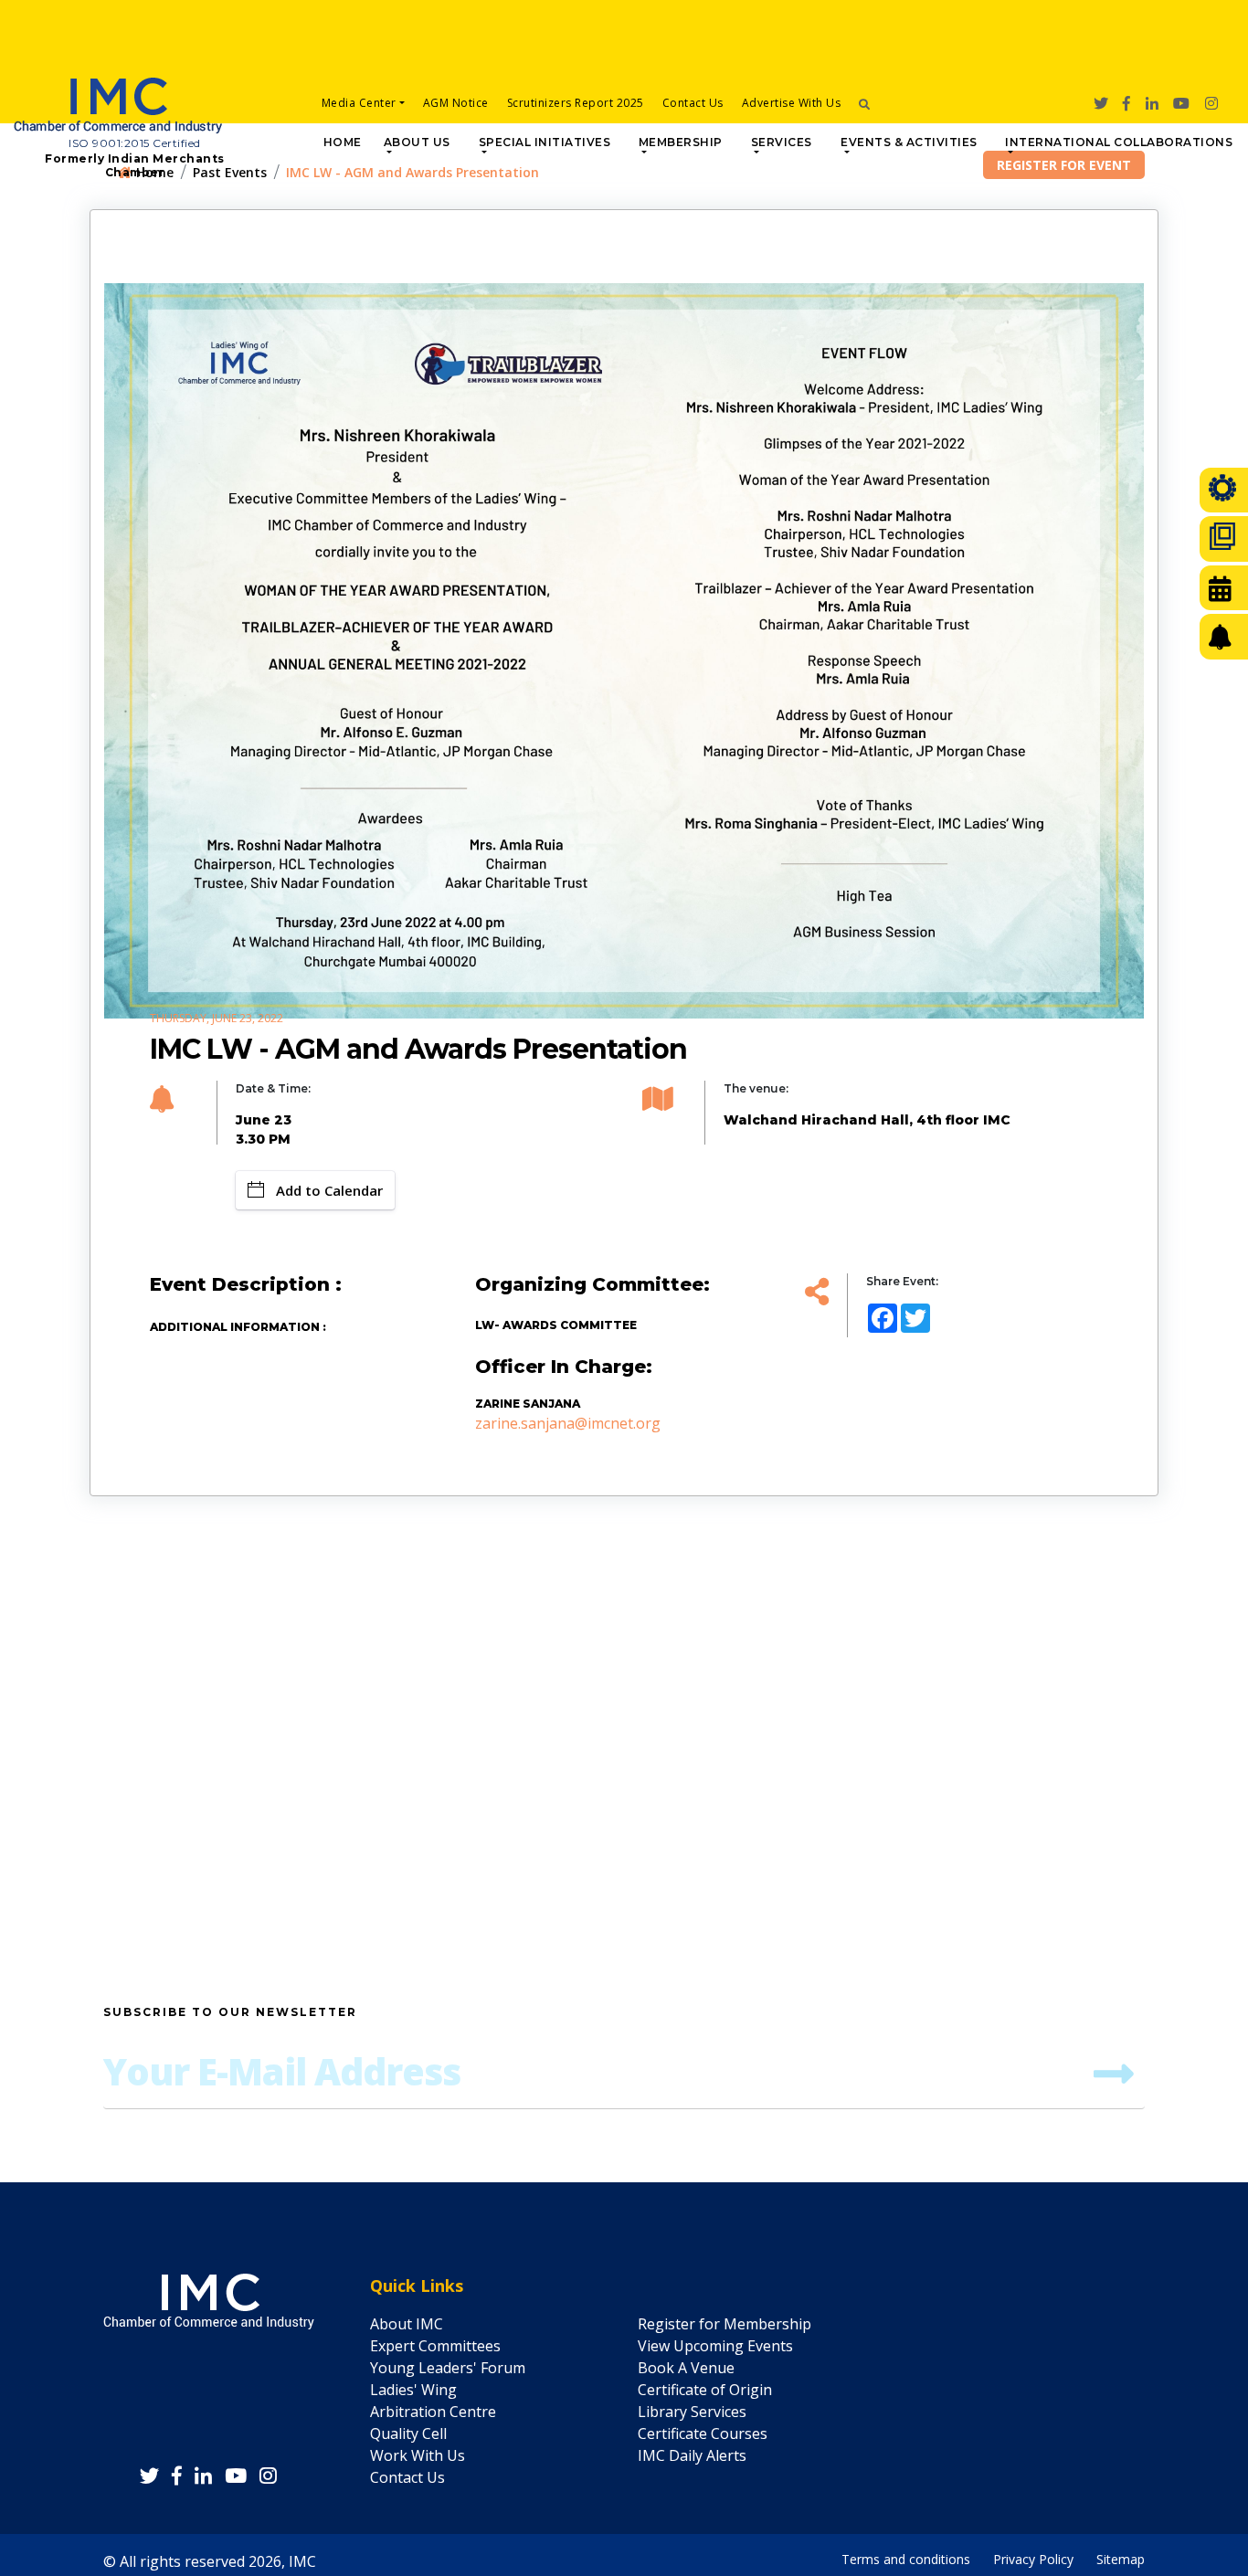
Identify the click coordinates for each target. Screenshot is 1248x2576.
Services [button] (782, 142)
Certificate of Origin (705, 2390)
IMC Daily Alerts (692, 2455)
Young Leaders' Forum (448, 2368)
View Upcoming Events (715, 2346)
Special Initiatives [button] (545, 142)
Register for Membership (724, 2324)
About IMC (407, 2324)
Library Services (692, 2412)
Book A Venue (686, 2368)
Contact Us (693, 103)
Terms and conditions (906, 2555)
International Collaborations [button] (1119, 142)
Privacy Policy (1033, 2555)
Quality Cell (408, 2433)
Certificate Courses (703, 2433)
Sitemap (1121, 2555)
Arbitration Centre (433, 2412)
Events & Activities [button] (909, 142)
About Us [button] (417, 142)
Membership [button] (681, 142)
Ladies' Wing (413, 2390)
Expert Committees (435, 2346)
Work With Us (418, 2455)
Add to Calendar (329, 1190)
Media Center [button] (359, 103)
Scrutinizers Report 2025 (576, 103)
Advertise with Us (792, 103)
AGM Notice (456, 103)
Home (343, 142)
